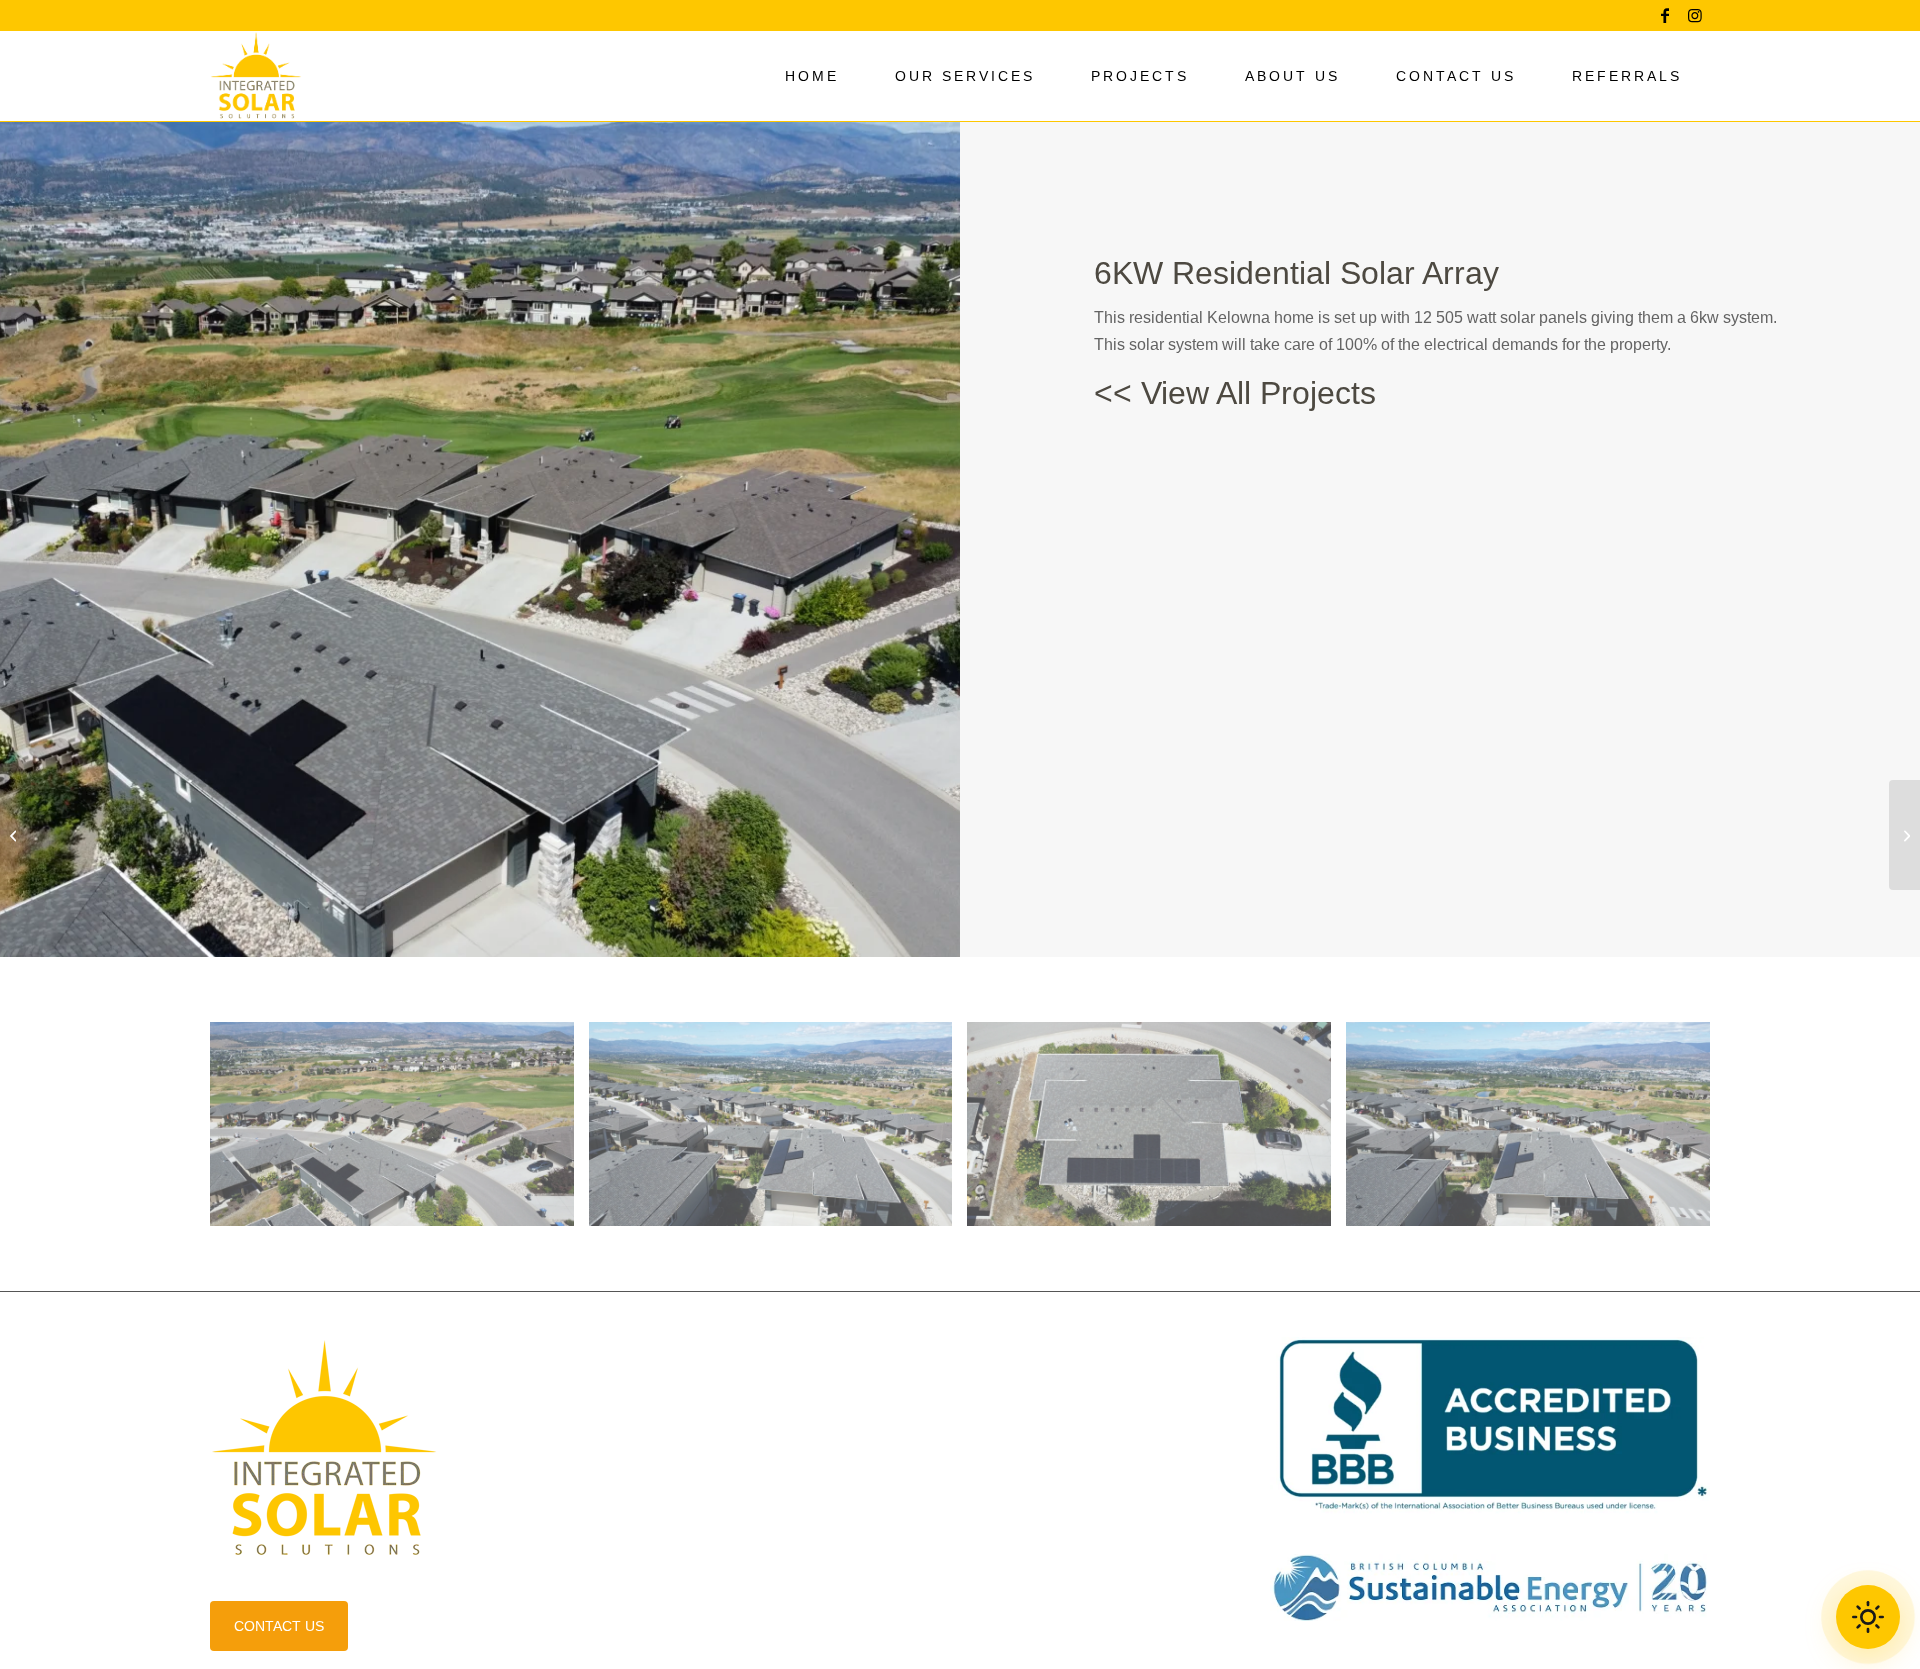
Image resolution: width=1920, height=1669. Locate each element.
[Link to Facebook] (1664, 15)
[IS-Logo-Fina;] (256, 76)
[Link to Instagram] (1695, 15)
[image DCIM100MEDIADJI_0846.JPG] (1535, 1132)
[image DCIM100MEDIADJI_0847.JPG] (778, 1132)
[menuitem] (812, 76)
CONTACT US (279, 1626)
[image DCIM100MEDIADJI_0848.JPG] (399, 1132)
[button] (1868, 1617)
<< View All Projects (1235, 393)
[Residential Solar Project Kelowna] (15, 835)
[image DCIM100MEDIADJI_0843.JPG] (1156, 1132)
